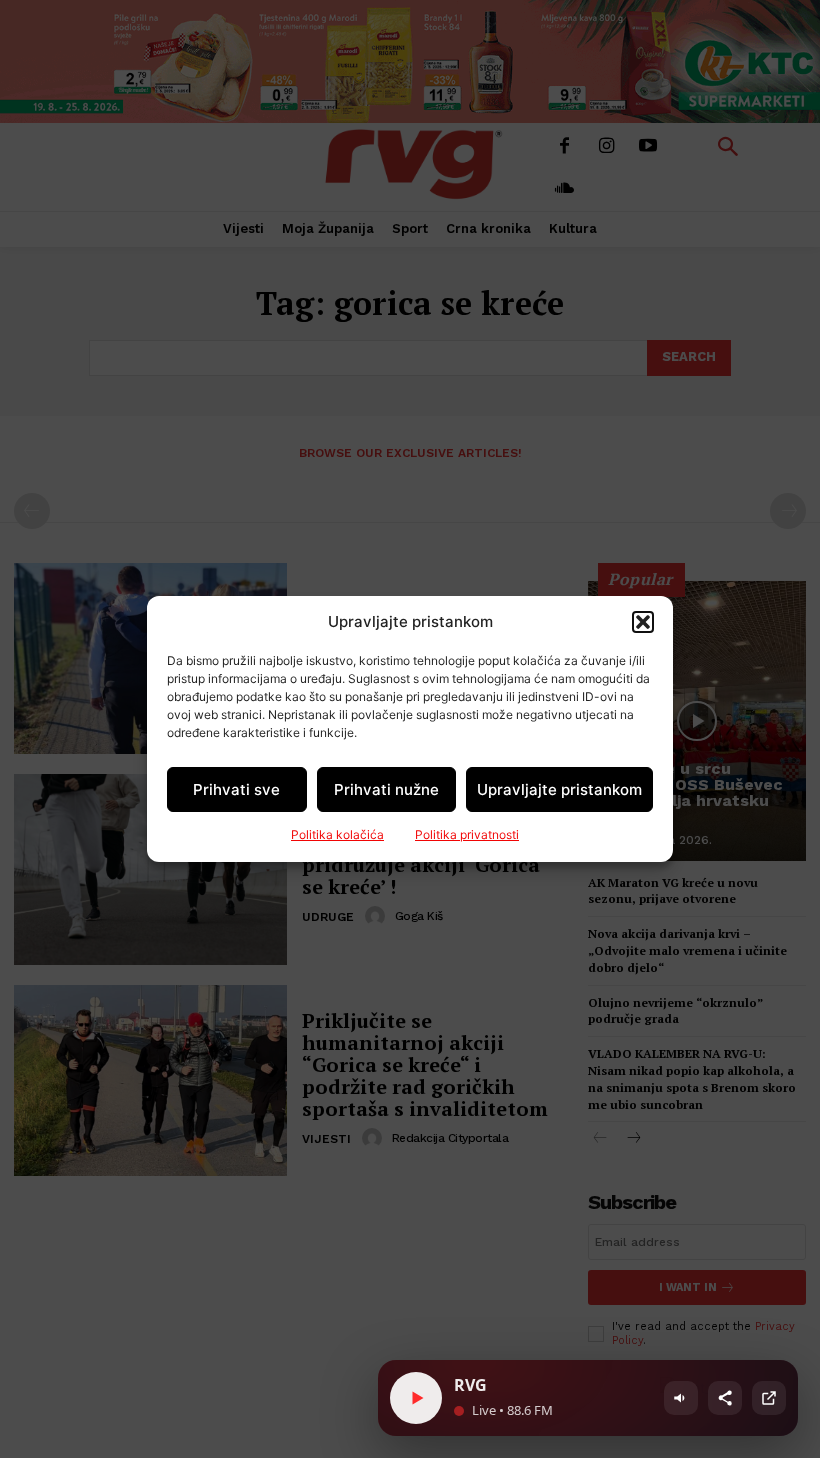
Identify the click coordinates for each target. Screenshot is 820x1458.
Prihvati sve (236, 789)
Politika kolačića (337, 834)
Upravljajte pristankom (559, 789)
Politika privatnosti (467, 834)
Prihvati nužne (386, 789)
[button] (643, 622)
